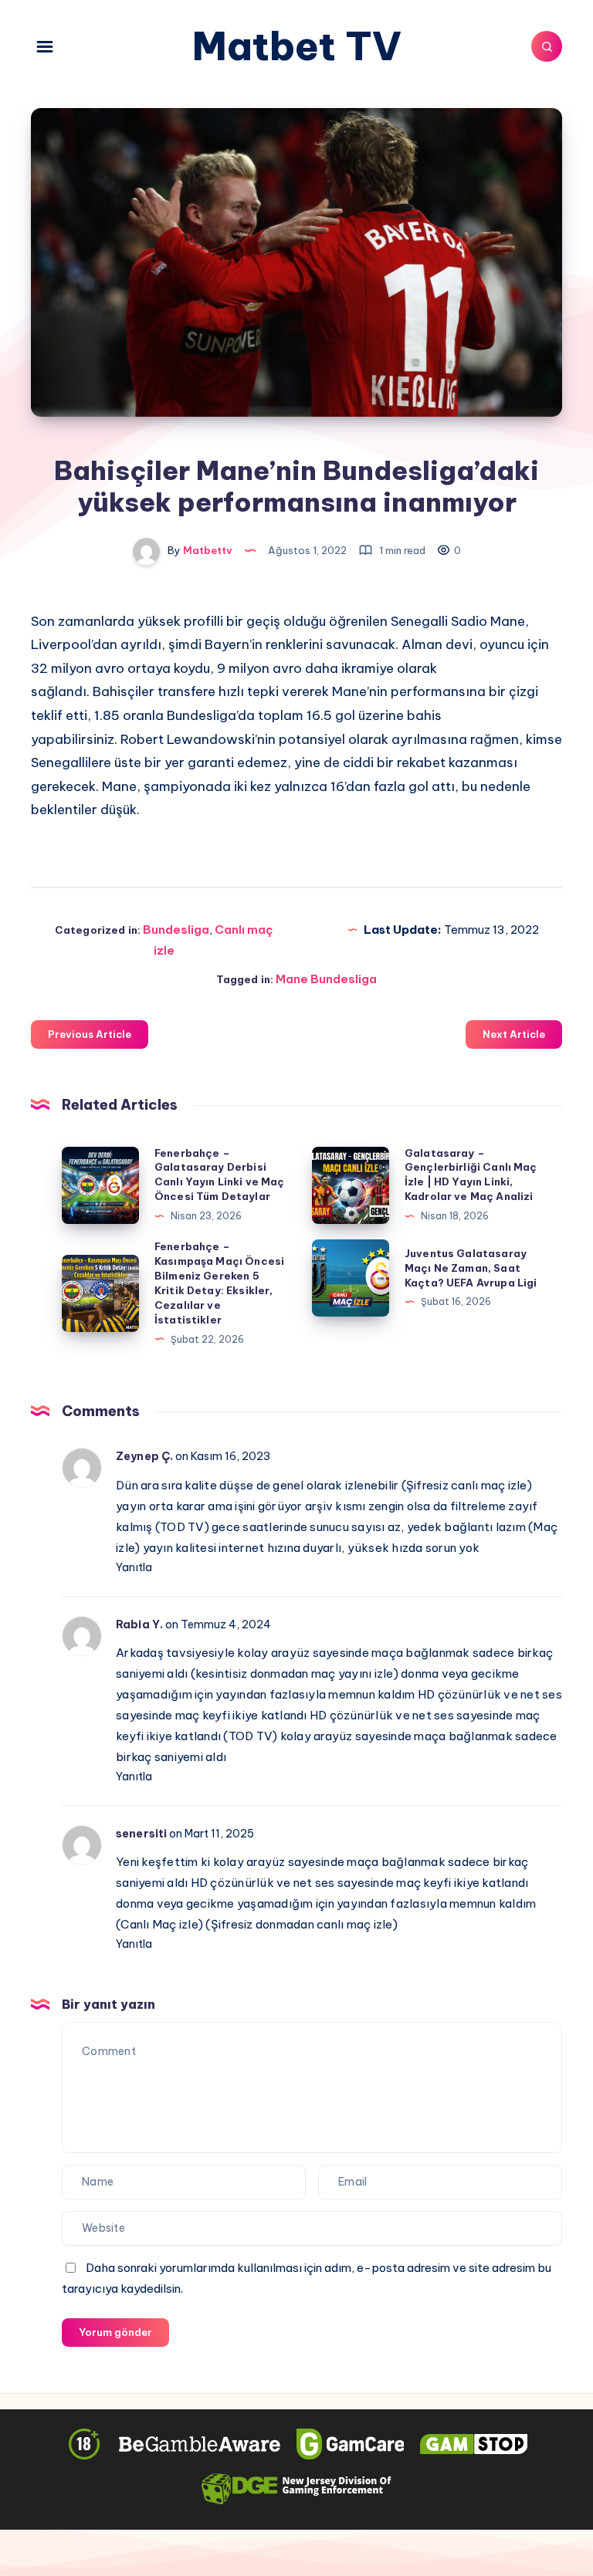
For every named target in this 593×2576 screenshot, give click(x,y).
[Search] (547, 46)
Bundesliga (176, 930)
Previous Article (90, 1034)
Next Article (514, 1034)
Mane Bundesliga (326, 979)
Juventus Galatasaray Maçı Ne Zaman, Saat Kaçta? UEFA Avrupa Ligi (471, 1268)
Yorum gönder (115, 2332)
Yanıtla (134, 1567)
